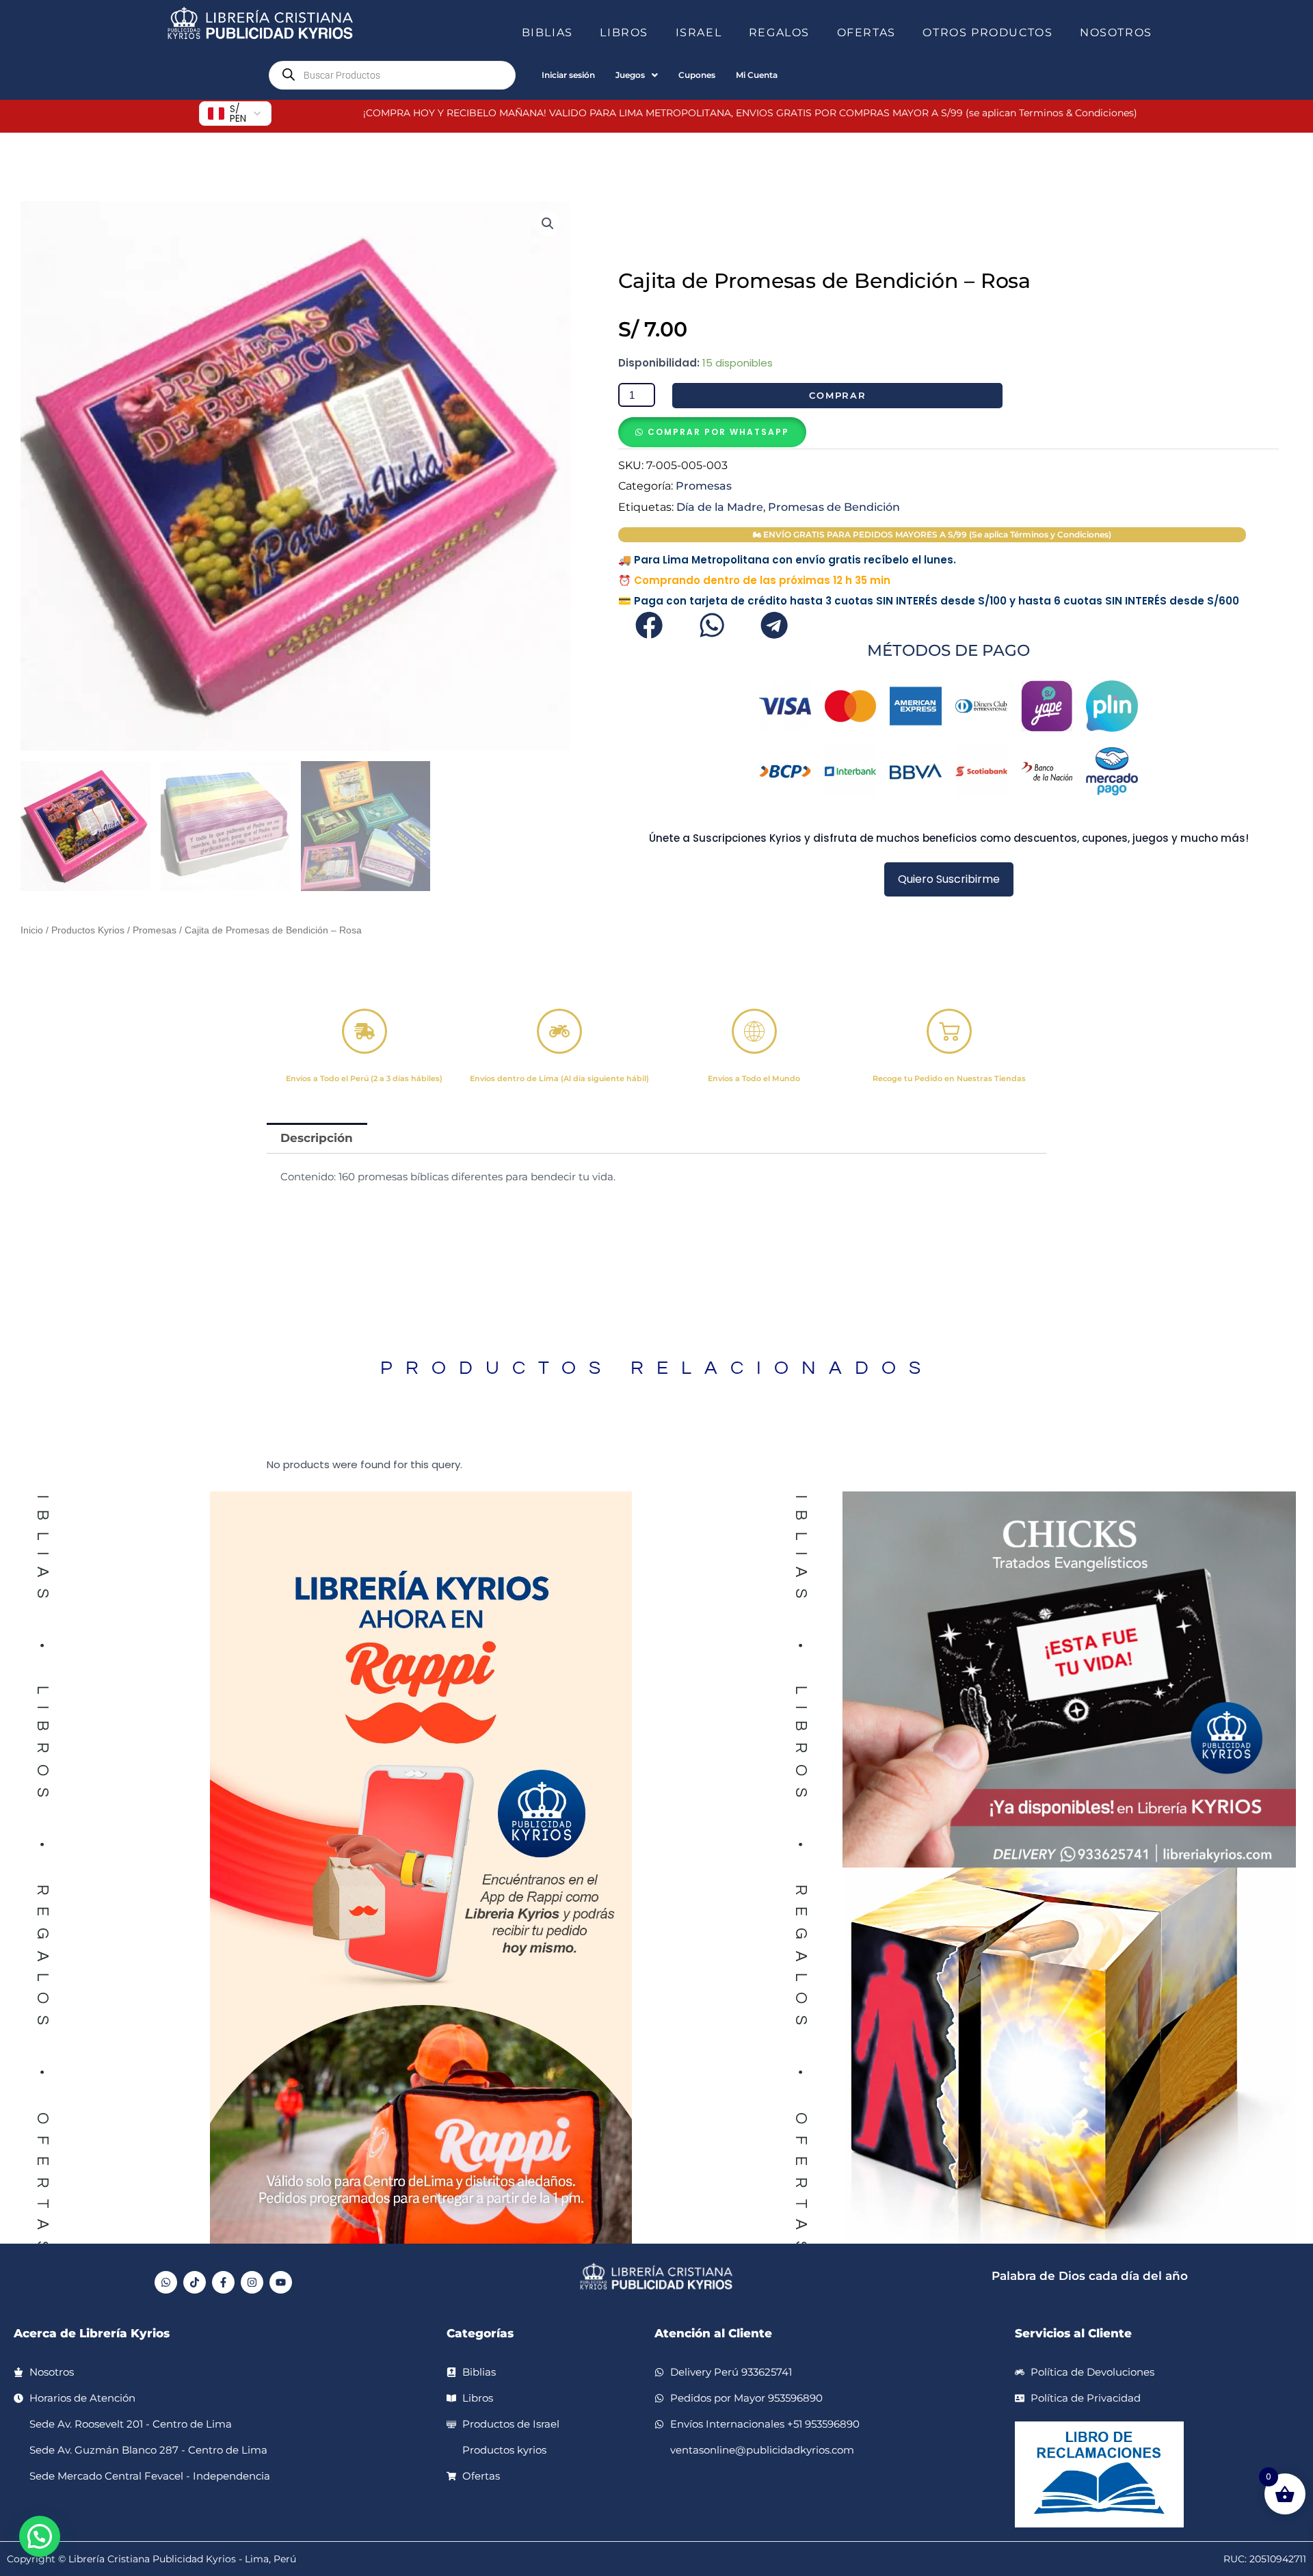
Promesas (155, 930)
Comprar (838, 395)
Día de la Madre (720, 507)
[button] (579, 33)
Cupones (697, 75)
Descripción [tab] (317, 1138)
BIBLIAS (547, 32)
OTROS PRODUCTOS (987, 32)
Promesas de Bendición (834, 507)
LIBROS (624, 32)
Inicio (32, 930)
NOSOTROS (1116, 32)
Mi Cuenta (757, 75)
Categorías (480, 2333)
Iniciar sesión (568, 75)
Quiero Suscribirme (949, 879)
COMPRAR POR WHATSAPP (718, 432)
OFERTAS (866, 32)
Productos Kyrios (88, 930)
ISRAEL (699, 32)
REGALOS (779, 32)
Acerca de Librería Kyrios (92, 2333)
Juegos (630, 75)
